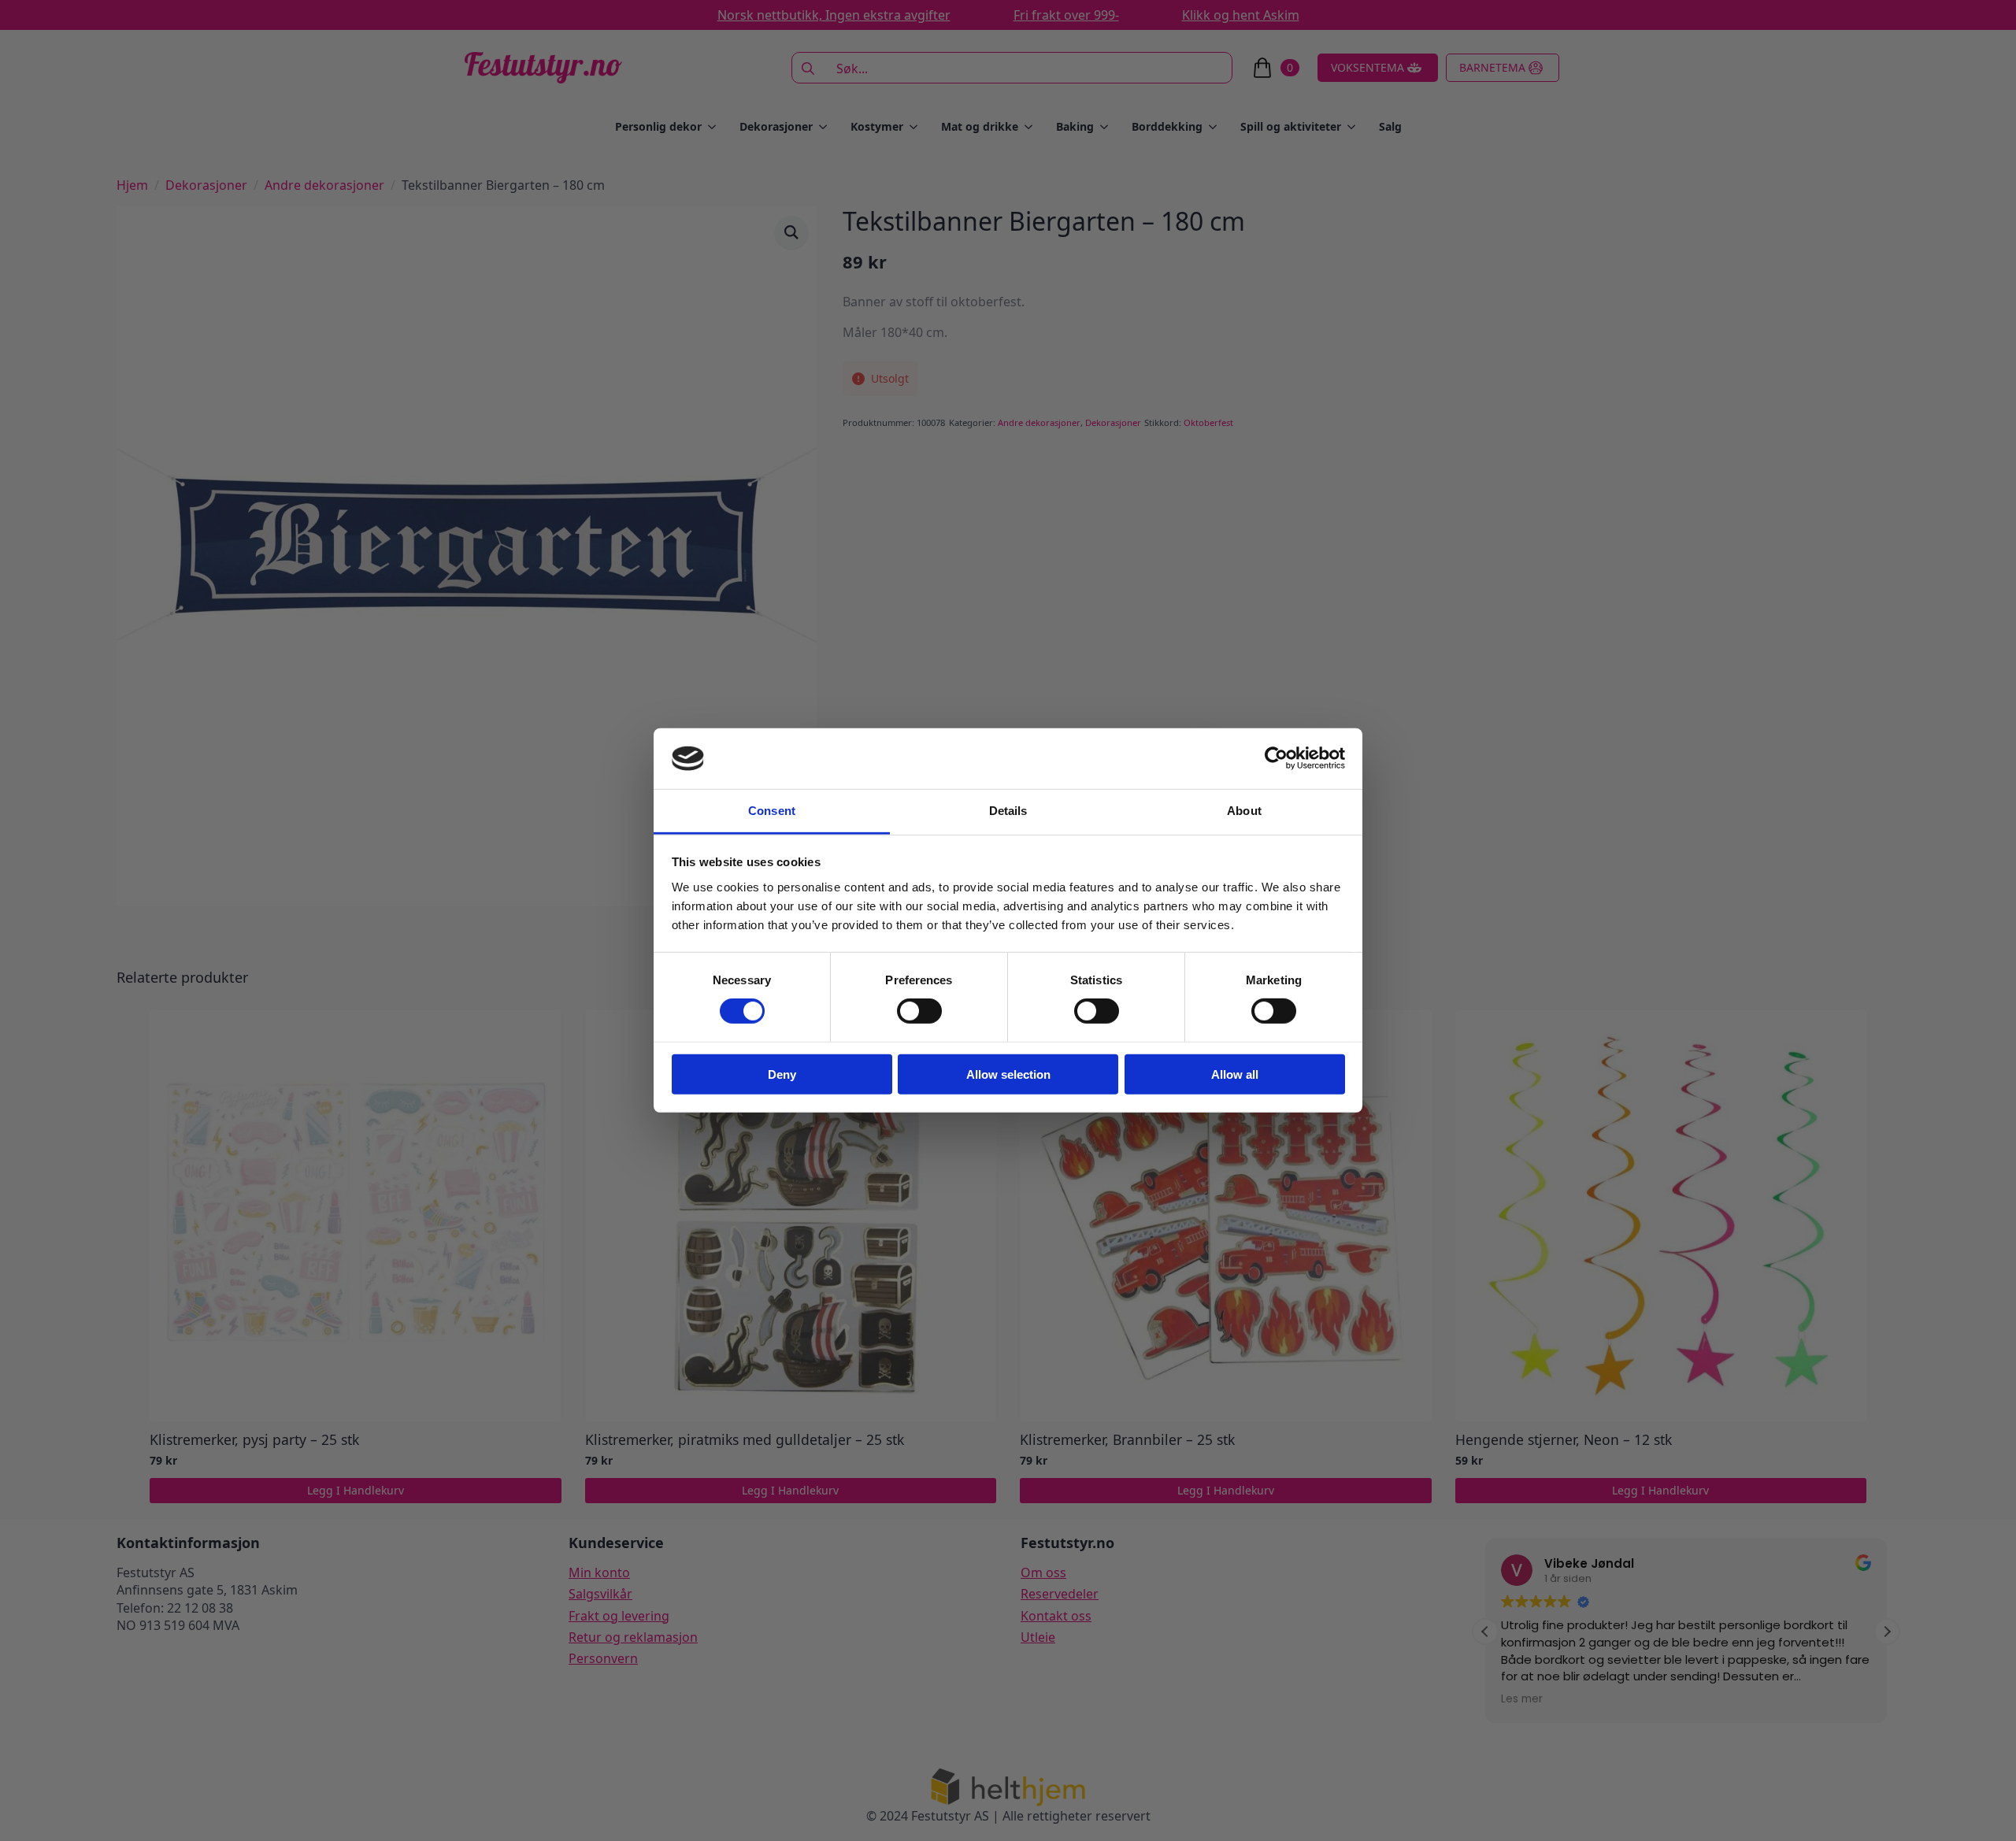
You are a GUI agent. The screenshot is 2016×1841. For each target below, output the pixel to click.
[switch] (919, 1011)
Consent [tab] (772, 811)
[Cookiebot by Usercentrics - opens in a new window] (1276, 758)
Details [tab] (1008, 811)
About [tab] (1244, 811)
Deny (782, 1074)
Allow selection (1008, 1074)
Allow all (1235, 1074)
